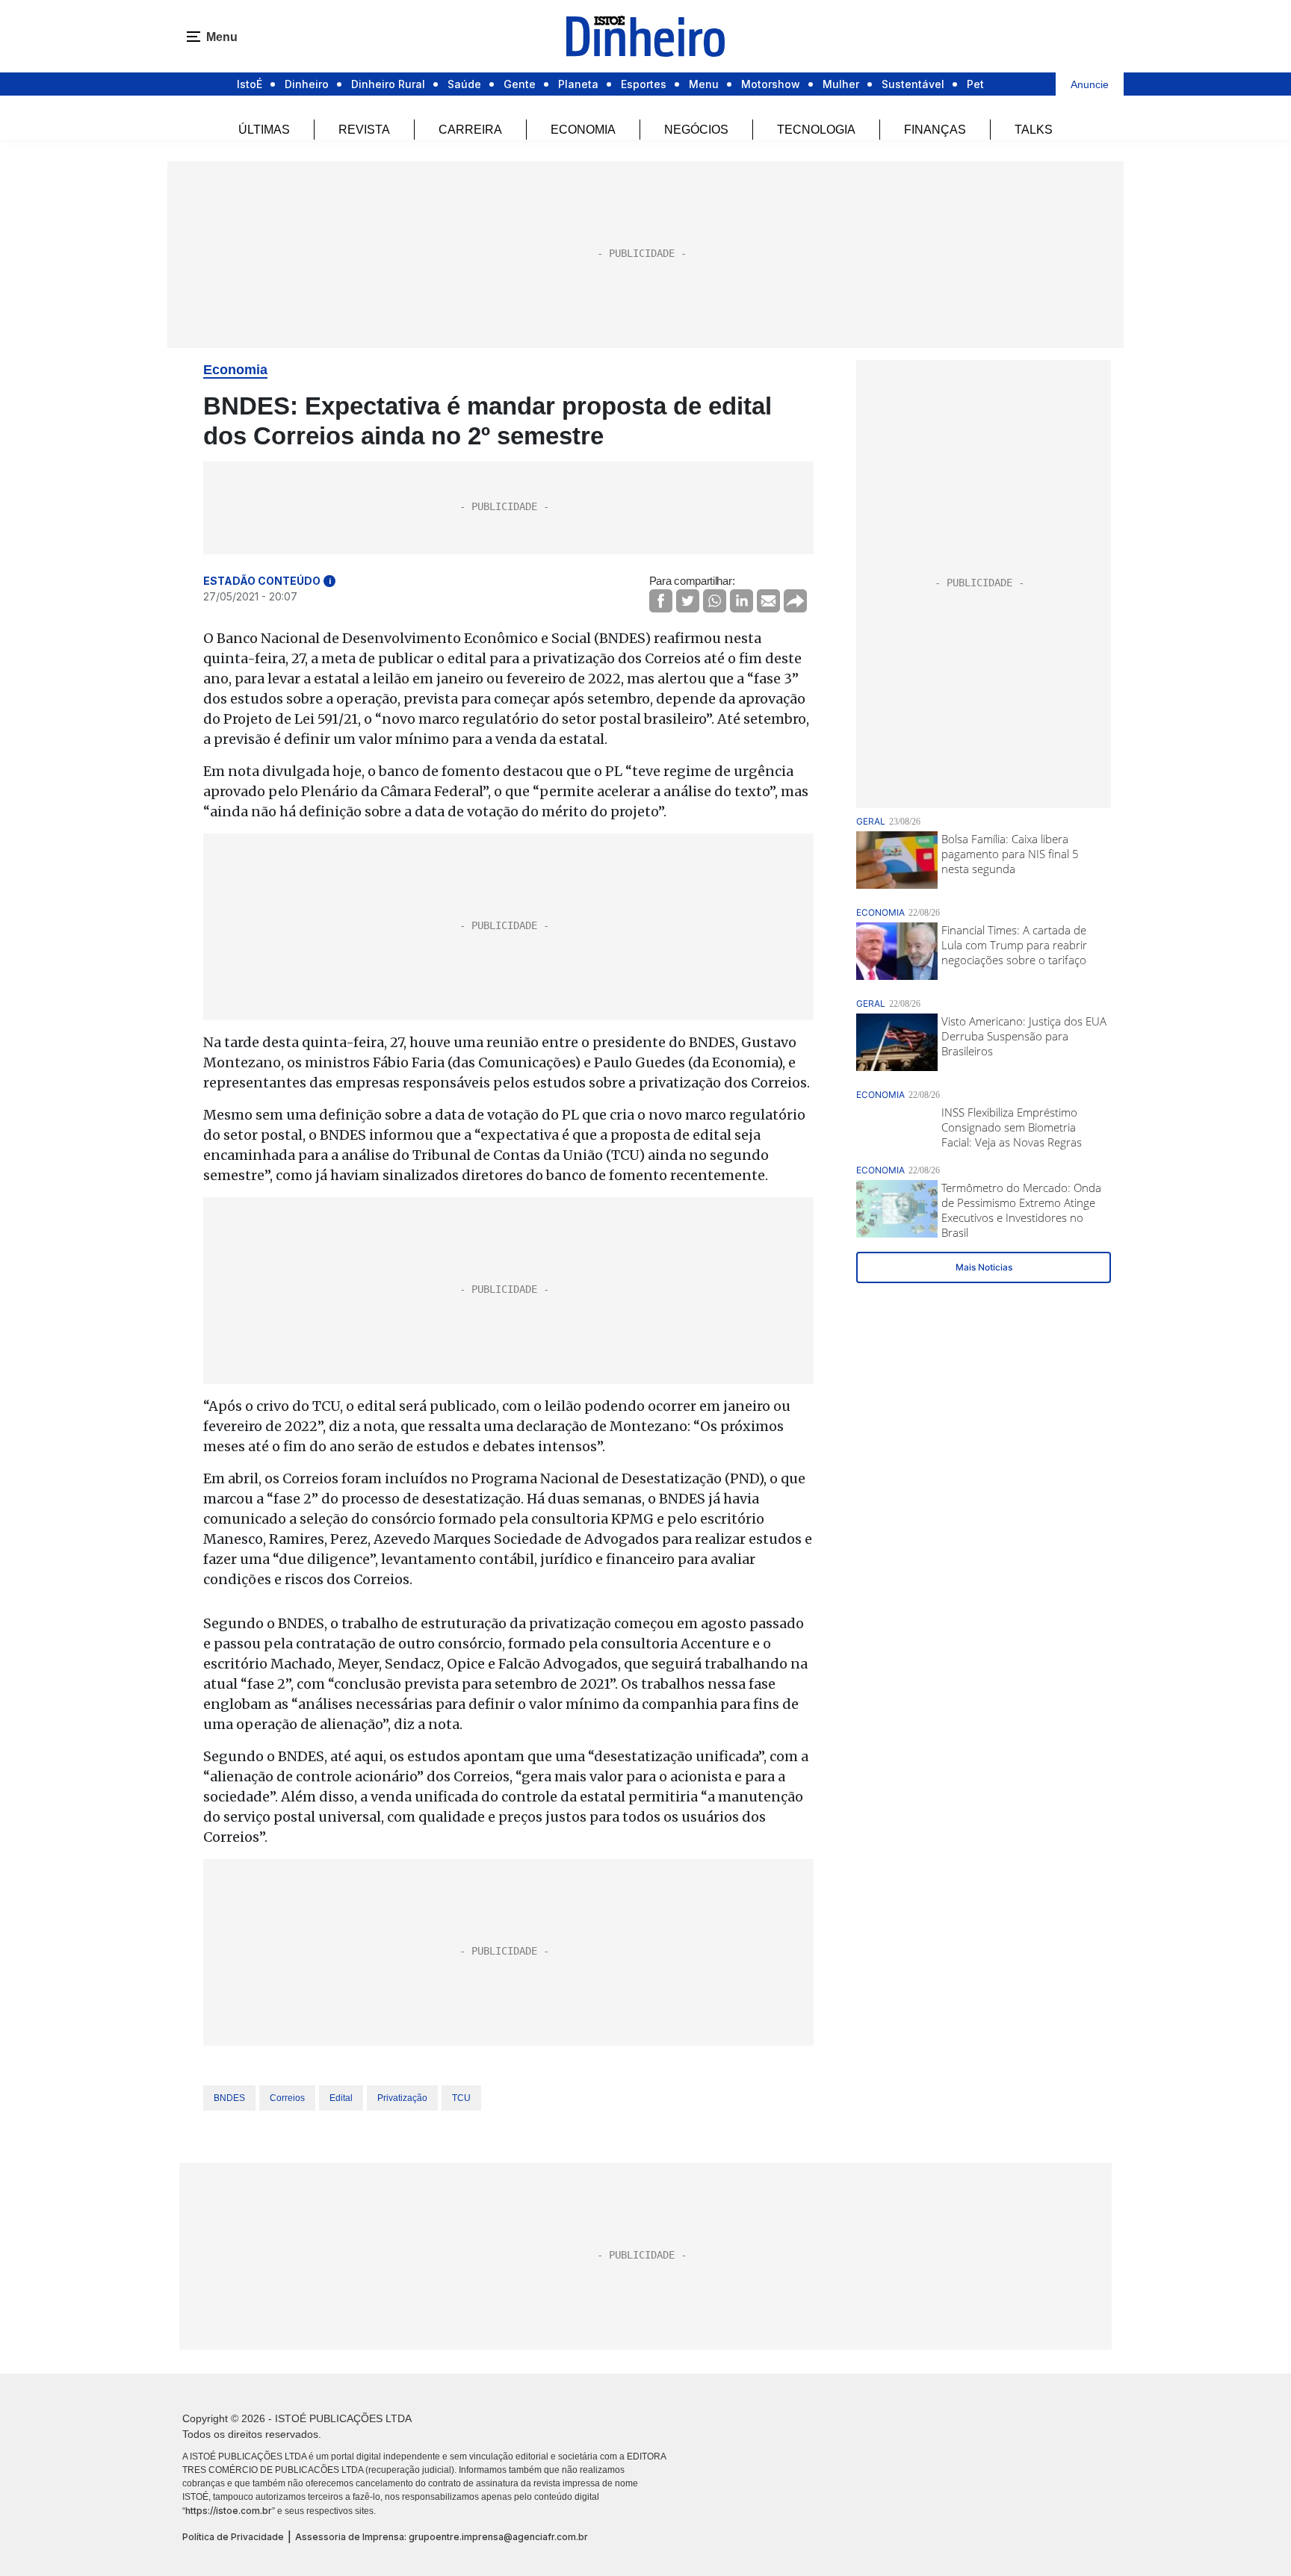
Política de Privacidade (233, 2537)
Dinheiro (307, 84)
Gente (520, 84)
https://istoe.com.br (229, 2511)
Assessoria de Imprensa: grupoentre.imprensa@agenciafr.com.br (442, 2537)
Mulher (841, 84)
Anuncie (1090, 84)
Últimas (264, 130)
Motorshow (771, 84)
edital (341, 2098)
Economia (583, 130)
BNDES (229, 2098)
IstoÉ (250, 84)
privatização (402, 2098)
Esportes (644, 84)
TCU (461, 2098)
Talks (1034, 130)
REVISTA (364, 130)
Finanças (935, 130)
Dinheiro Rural (388, 84)
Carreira (470, 130)
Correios (287, 2098)
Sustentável (913, 84)
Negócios (696, 130)
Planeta (578, 84)
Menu (704, 84)
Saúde (464, 84)
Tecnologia (816, 130)
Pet (975, 84)
